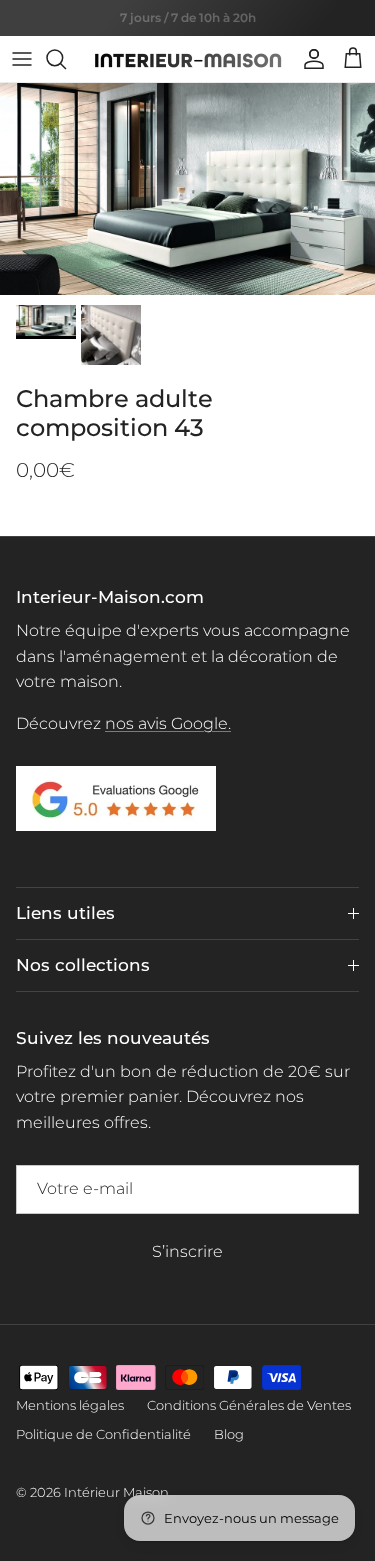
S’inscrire (187, 1251)
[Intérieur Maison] (188, 59)
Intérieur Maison (116, 1492)
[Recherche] (66, 59)
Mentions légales (70, 1405)
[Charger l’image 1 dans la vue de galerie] (187, 189)
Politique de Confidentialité (103, 1434)
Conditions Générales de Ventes (249, 1405)
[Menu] (22, 59)
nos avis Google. (168, 723)
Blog (229, 1434)
